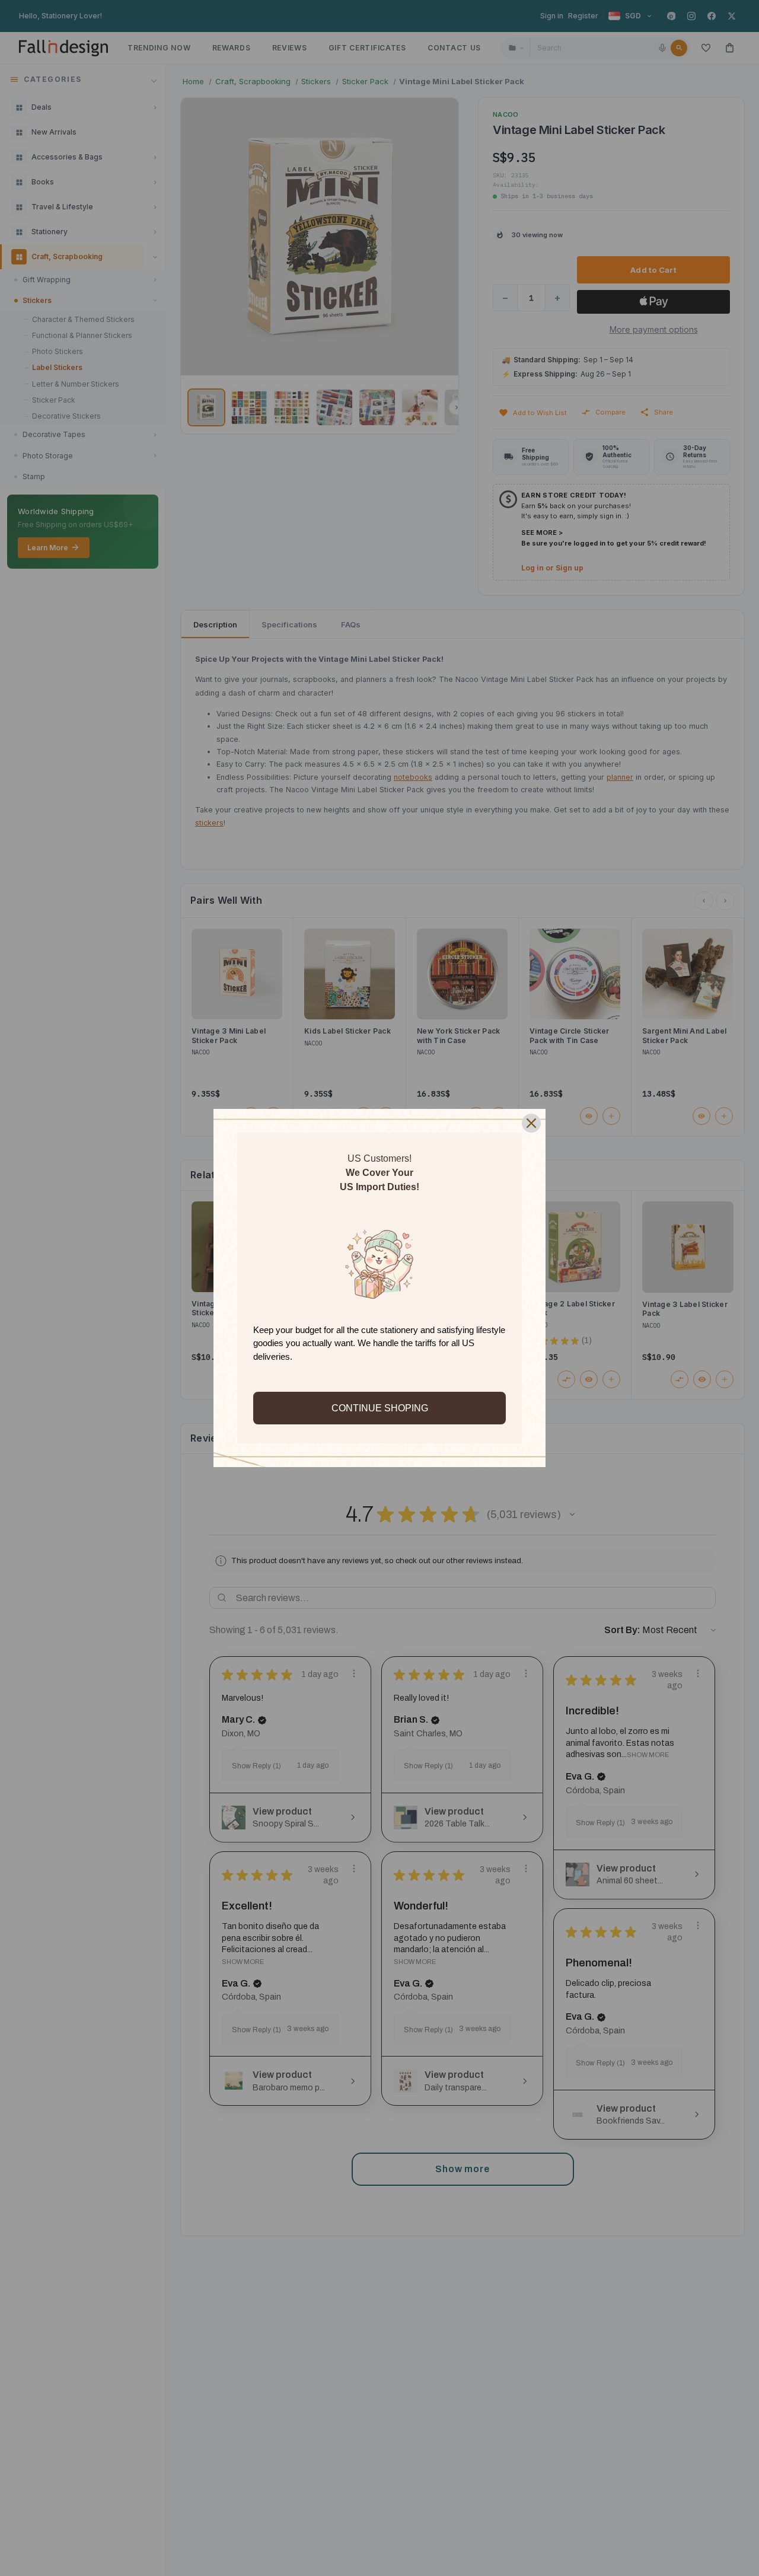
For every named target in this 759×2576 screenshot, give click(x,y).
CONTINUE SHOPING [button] (380, 1408)
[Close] (531, 1123)
